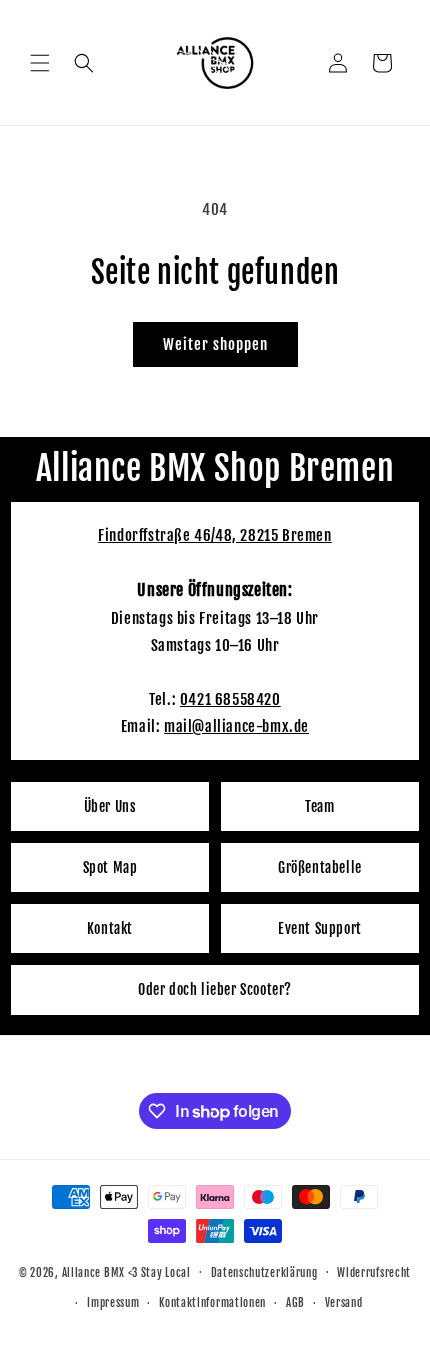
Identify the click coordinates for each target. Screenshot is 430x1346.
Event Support (320, 928)
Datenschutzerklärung (264, 1273)
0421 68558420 (230, 699)
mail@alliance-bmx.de (236, 726)
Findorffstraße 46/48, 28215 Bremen (214, 535)
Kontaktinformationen (212, 1303)
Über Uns (110, 806)
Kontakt (110, 928)
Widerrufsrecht (374, 1273)
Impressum (113, 1303)
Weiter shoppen (215, 344)
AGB (295, 1303)
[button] (40, 63)
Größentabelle (320, 867)
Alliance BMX (93, 1272)
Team (319, 806)
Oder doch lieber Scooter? (215, 989)
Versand (344, 1303)
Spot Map (110, 867)
